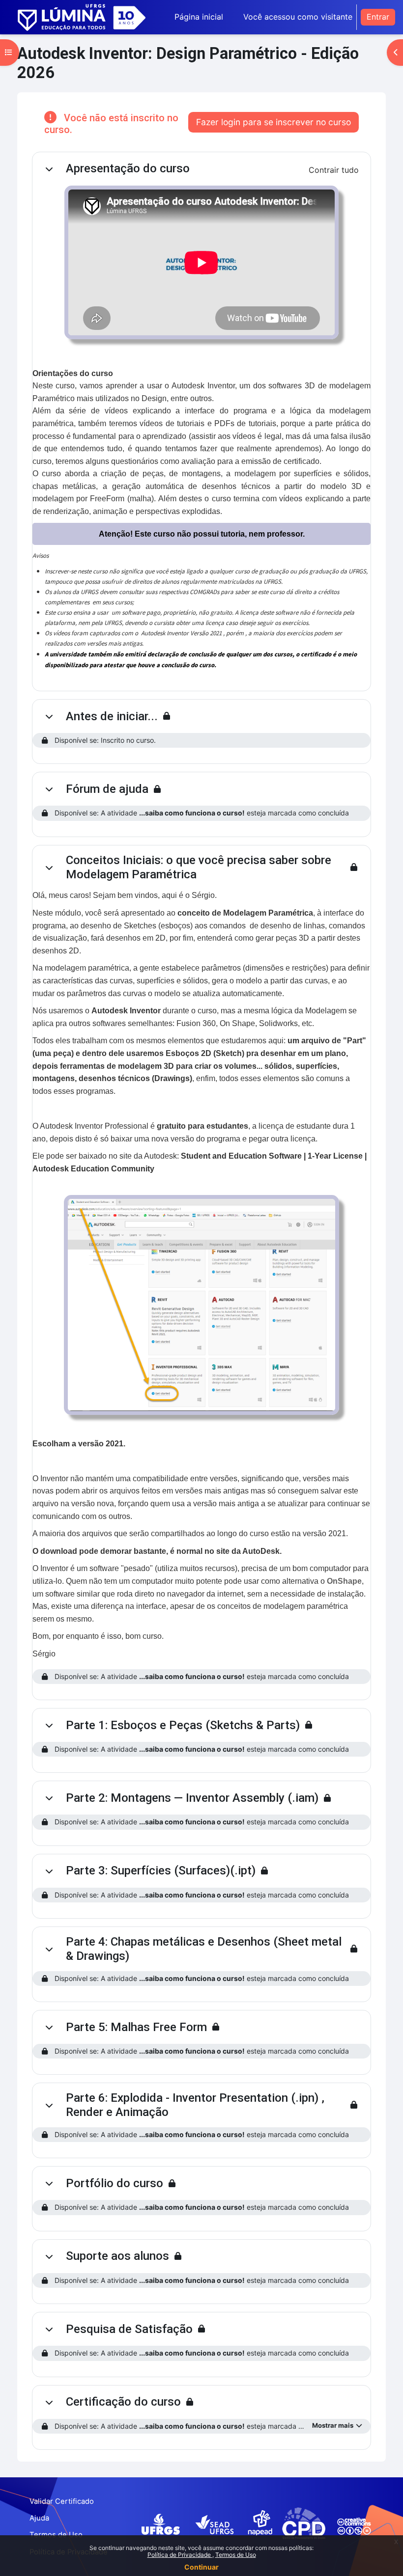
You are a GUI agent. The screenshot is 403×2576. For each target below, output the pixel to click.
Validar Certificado (62, 2501)
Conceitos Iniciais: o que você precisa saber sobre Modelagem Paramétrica (199, 867)
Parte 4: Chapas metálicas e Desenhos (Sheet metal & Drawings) (204, 1949)
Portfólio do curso (115, 2183)
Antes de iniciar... (112, 716)
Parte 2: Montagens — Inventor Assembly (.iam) (192, 1798)
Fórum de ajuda (107, 789)
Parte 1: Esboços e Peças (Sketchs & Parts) (183, 1725)
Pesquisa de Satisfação (129, 2329)
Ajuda (39, 2518)
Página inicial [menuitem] (199, 17)
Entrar (378, 17)
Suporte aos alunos (117, 2256)
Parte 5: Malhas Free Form (136, 2027)
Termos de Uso (236, 2555)
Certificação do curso (123, 2402)
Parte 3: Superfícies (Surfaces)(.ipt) (161, 1871)
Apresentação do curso (128, 168)
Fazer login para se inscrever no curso (273, 122)
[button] (49, 169)
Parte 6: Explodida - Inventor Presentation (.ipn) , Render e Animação (195, 2105)
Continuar (201, 2567)
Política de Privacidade (180, 2555)
